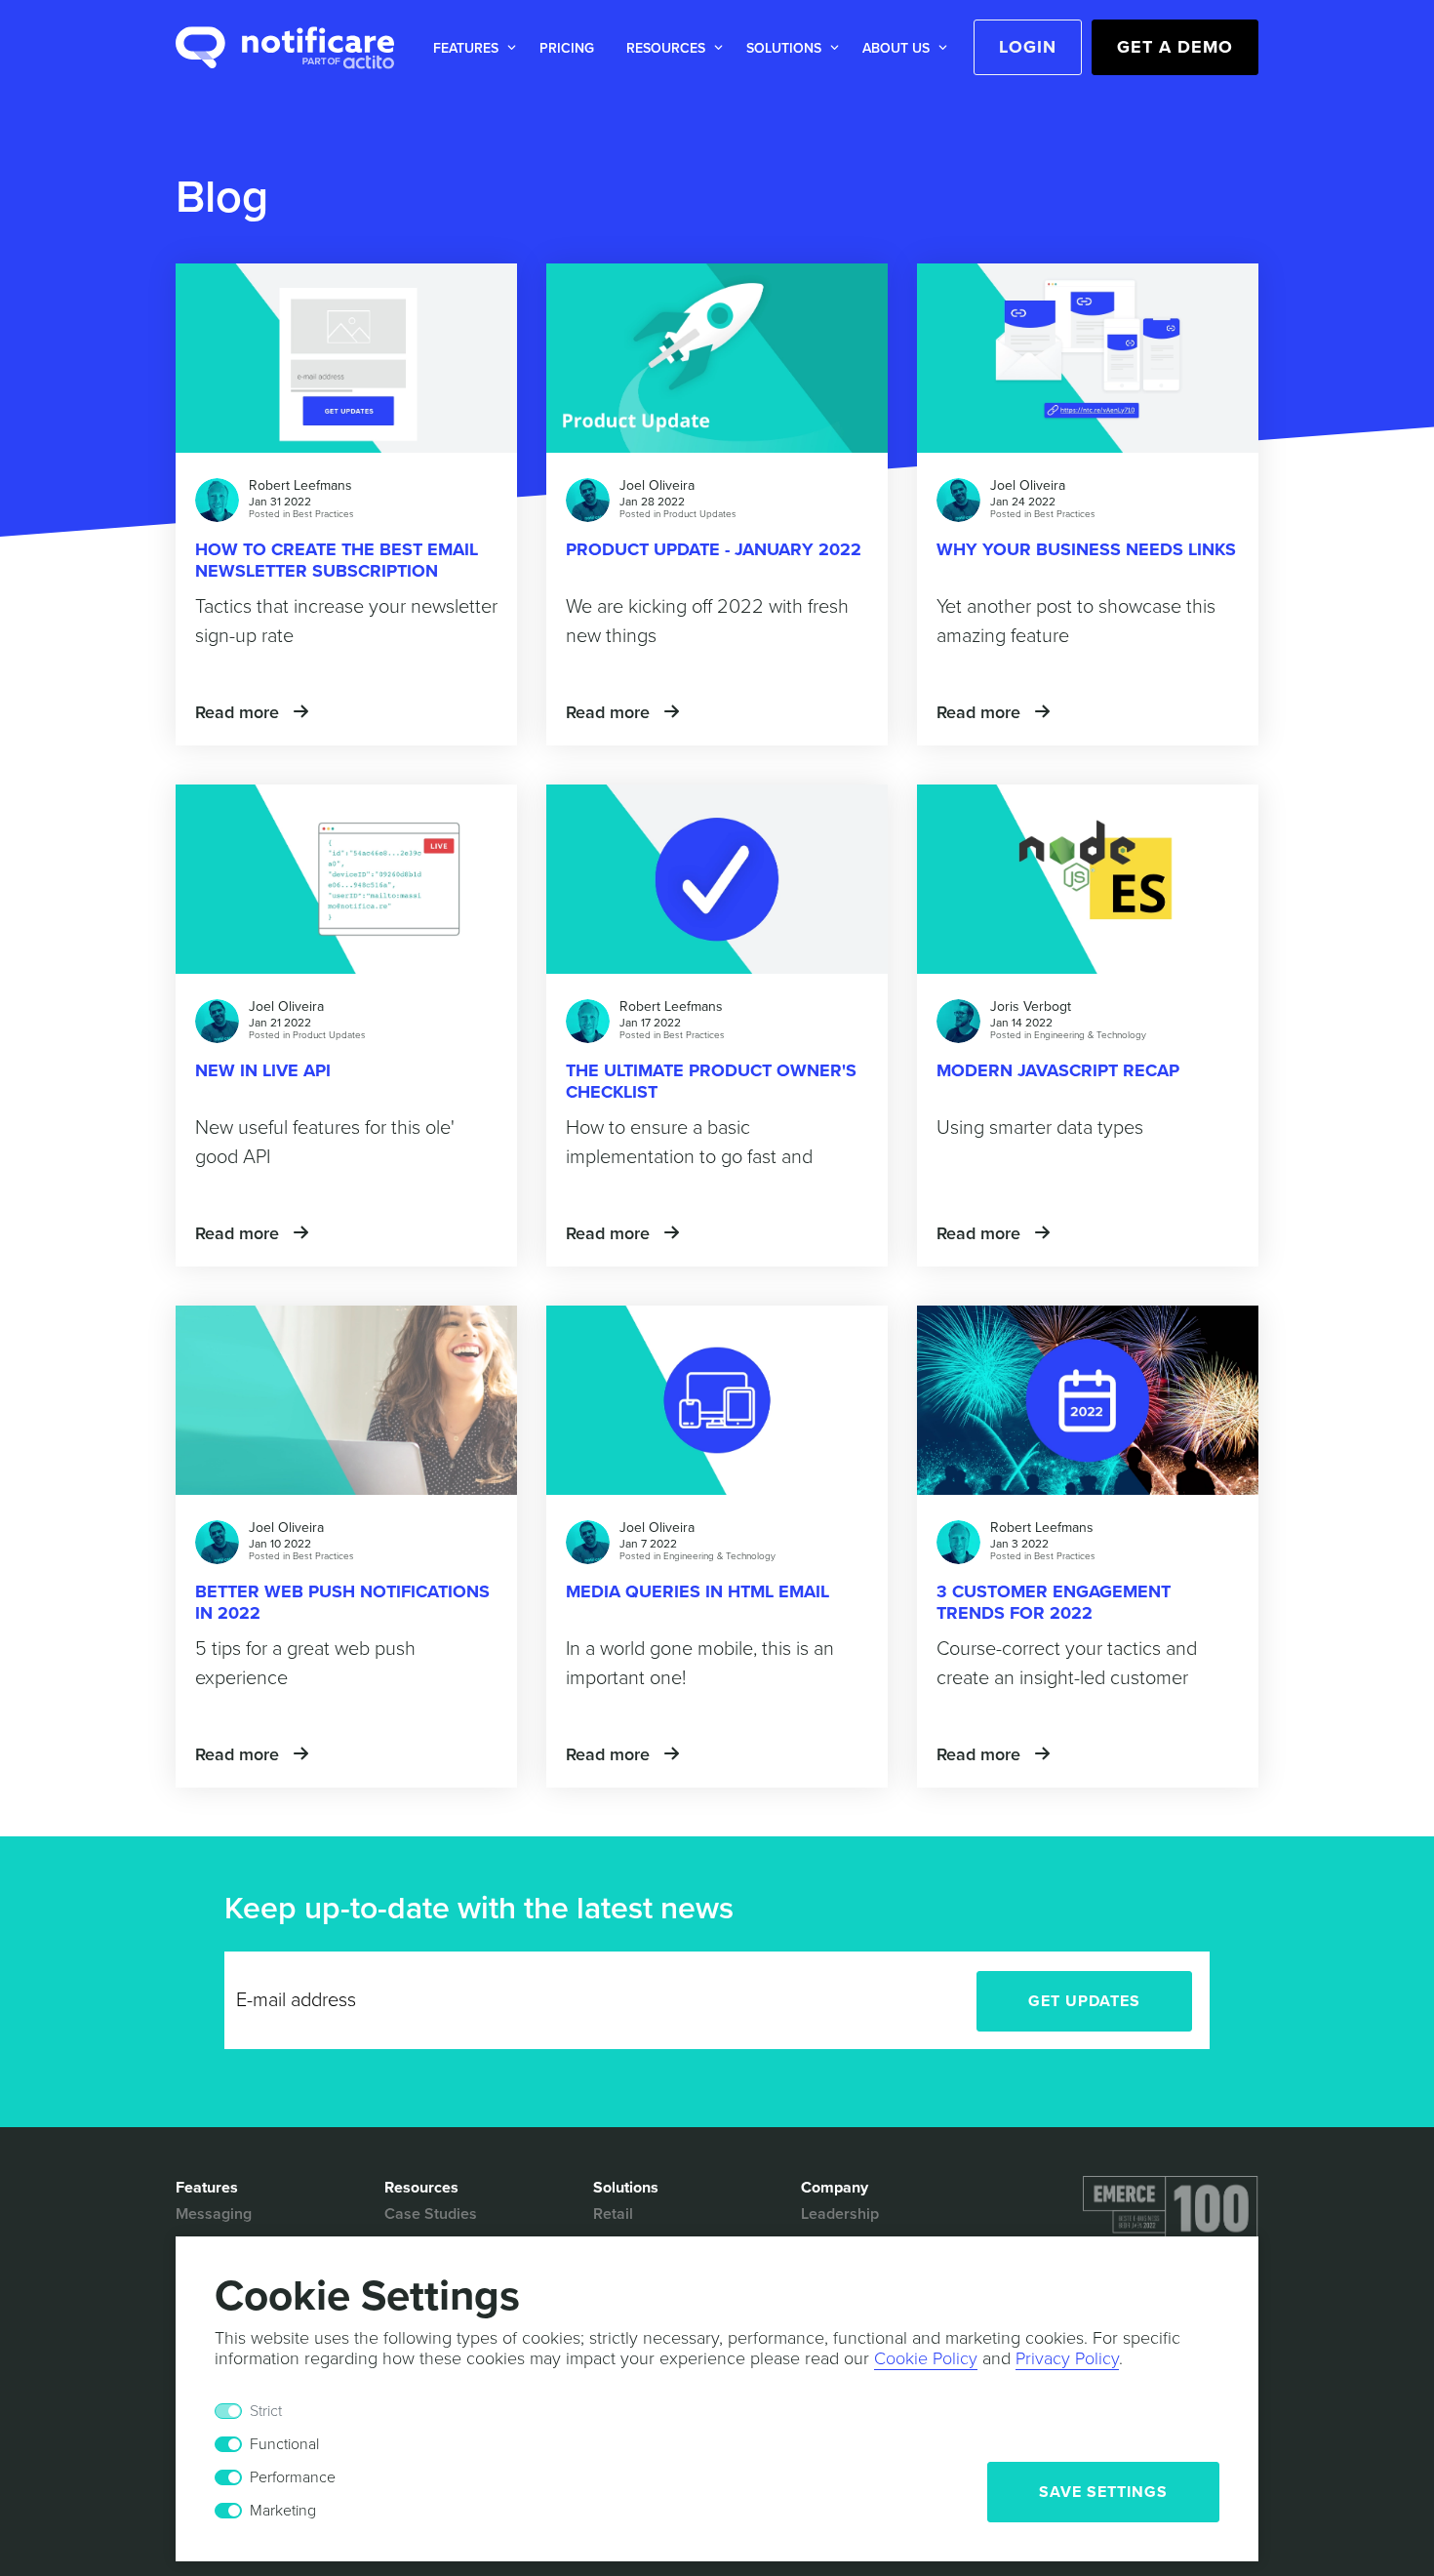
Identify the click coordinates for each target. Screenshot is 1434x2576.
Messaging (214, 2214)
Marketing (283, 2511)
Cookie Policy (926, 2358)
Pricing (567, 48)
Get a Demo (1175, 47)
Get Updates (1084, 2001)
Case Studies (431, 2214)
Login (1028, 47)
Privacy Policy (1067, 2358)
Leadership (840, 2214)
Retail (613, 2214)
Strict (266, 2411)
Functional (284, 2444)
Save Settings (1103, 2492)
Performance (293, 2477)
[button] (471, 48)
